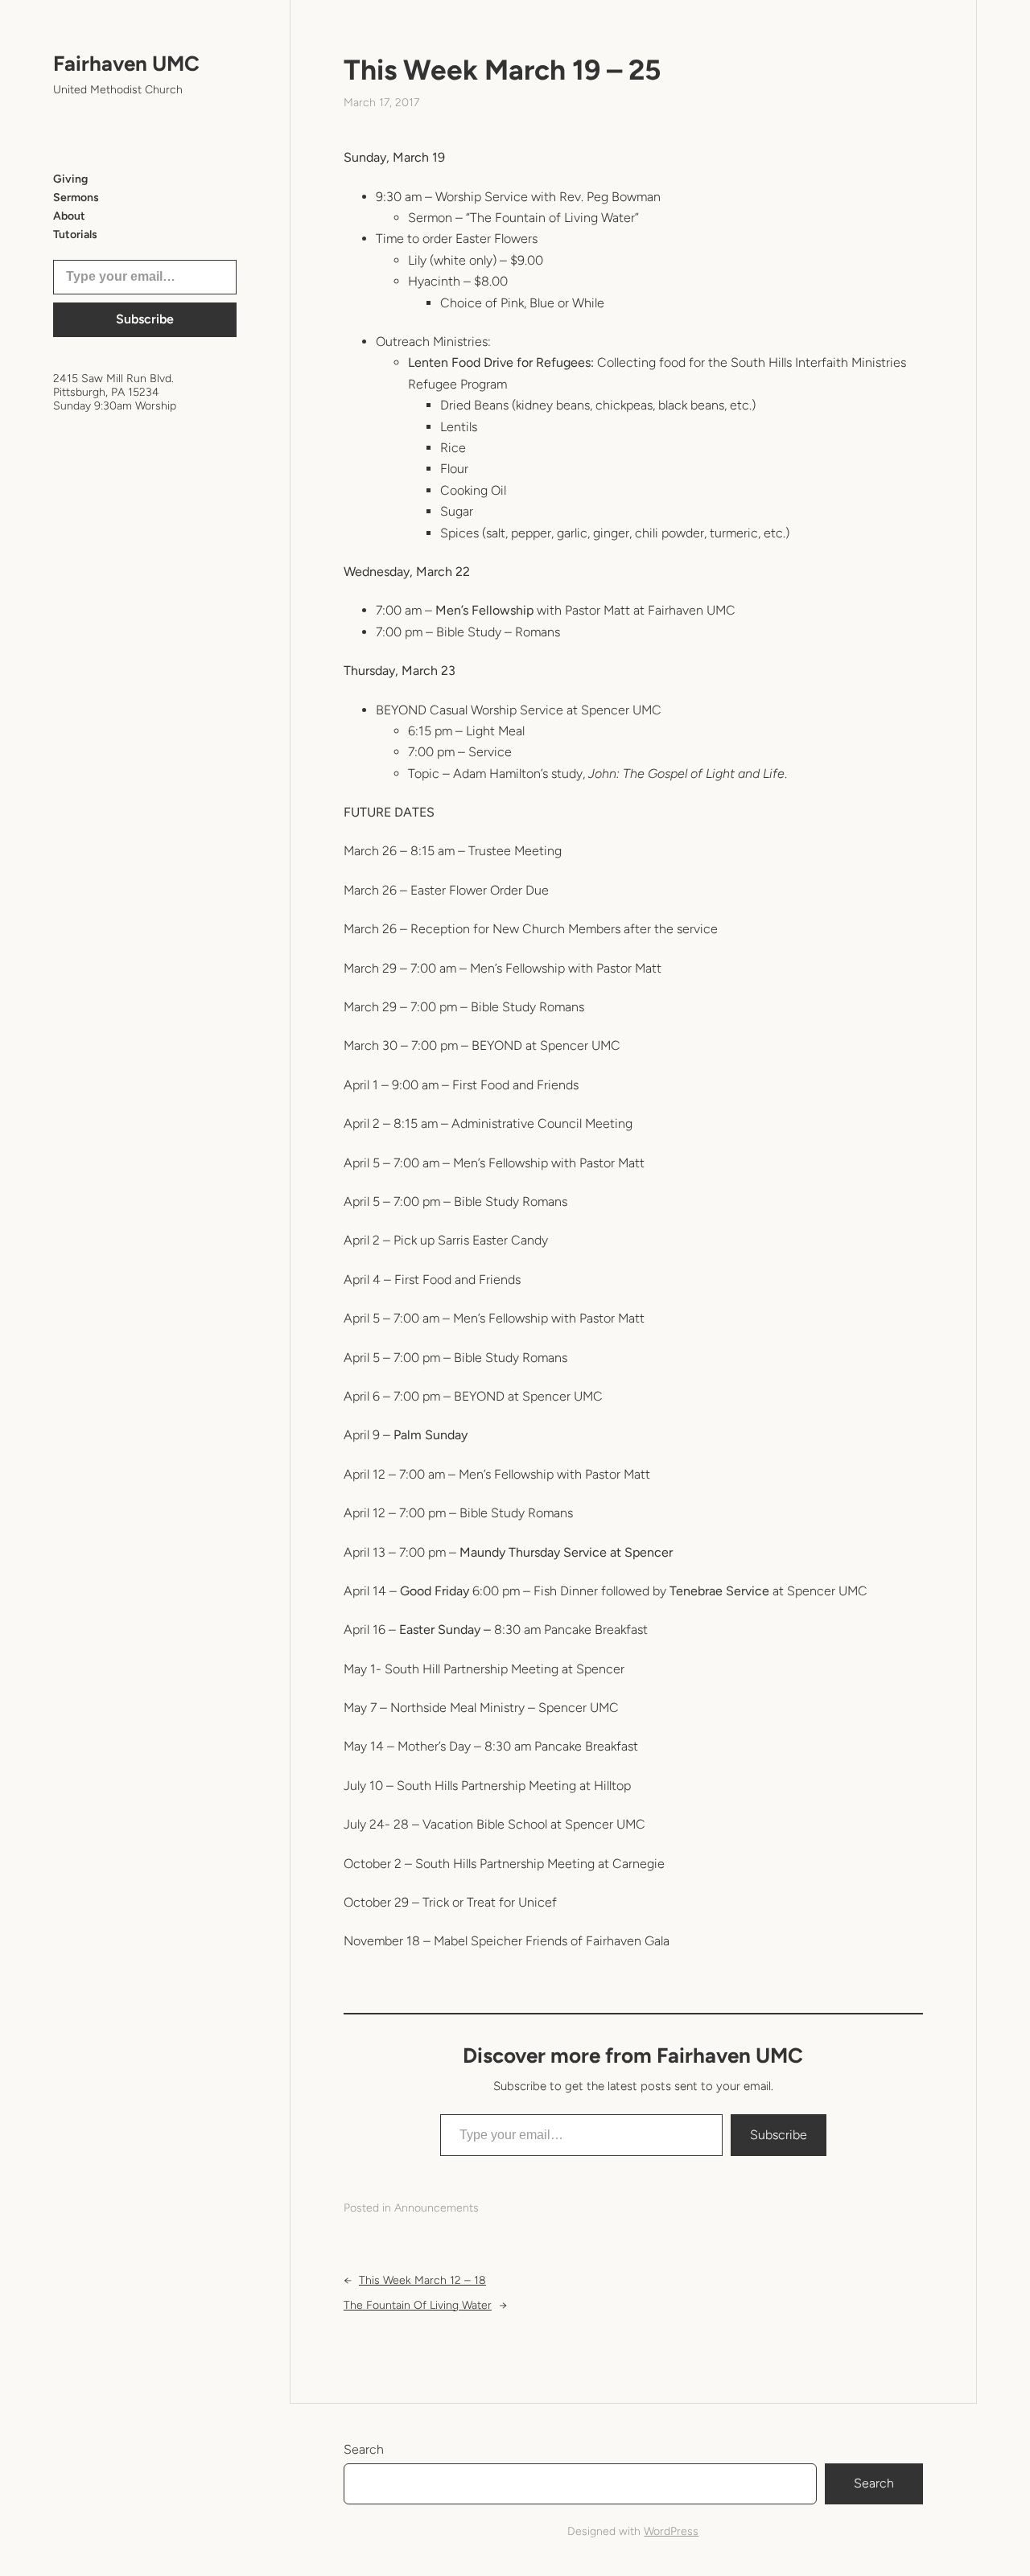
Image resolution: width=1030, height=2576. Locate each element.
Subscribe (145, 319)
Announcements (437, 2208)
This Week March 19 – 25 (502, 70)
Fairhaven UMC (126, 64)
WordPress (671, 2531)
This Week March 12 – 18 (422, 2280)
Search (364, 2449)
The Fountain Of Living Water (418, 2305)
